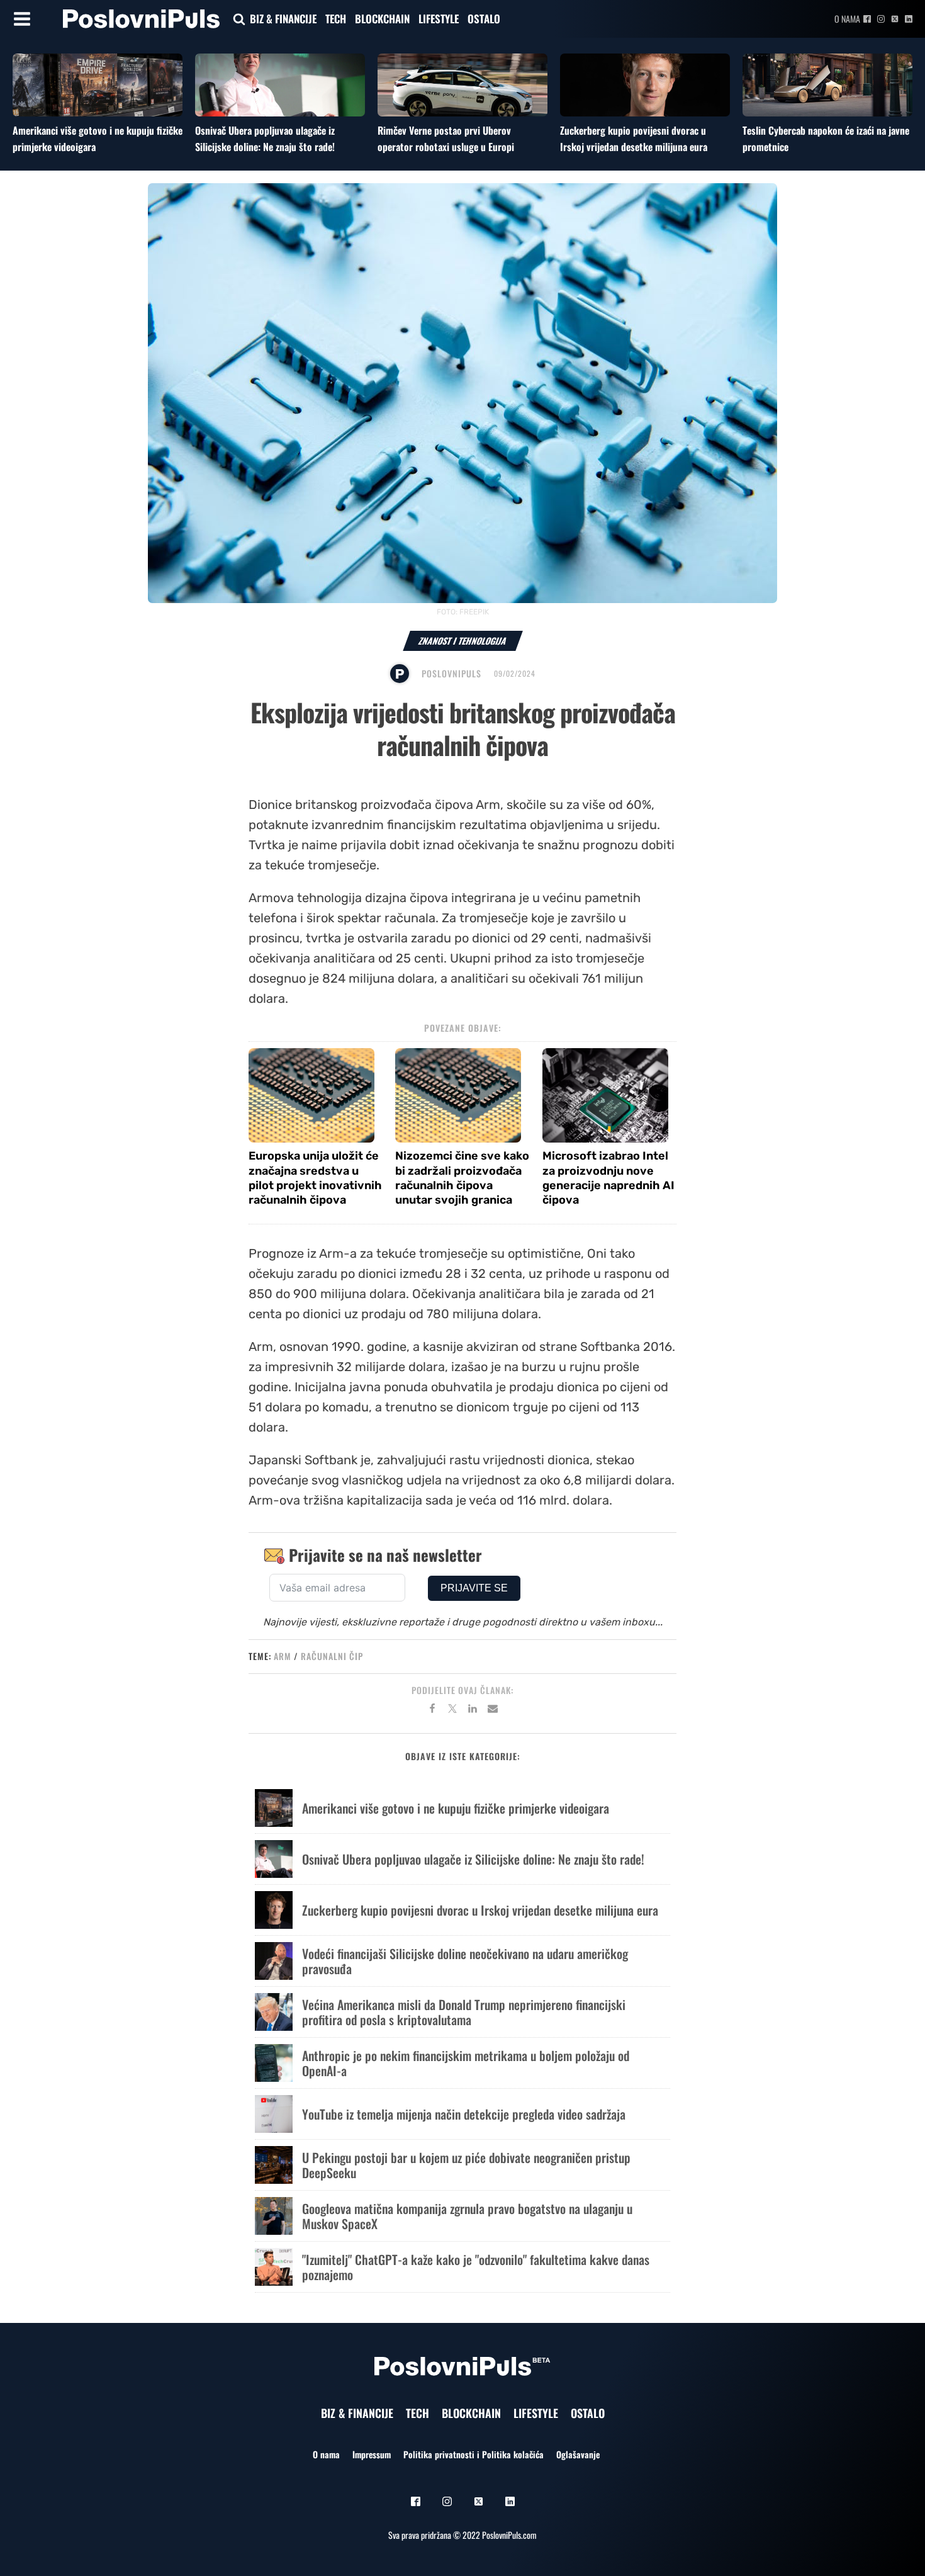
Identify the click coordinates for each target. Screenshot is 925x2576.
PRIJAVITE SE (474, 1588)
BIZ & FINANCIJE (283, 19)
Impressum (372, 2454)
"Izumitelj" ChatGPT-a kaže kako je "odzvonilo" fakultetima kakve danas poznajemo (476, 2267)
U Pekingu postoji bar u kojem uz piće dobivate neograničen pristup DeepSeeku (466, 2165)
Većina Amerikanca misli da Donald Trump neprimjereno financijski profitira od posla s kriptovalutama (464, 2012)
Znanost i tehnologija (463, 641)
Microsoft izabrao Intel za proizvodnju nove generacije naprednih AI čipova (608, 1178)
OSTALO (484, 19)
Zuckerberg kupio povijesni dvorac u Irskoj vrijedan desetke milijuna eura (634, 138)
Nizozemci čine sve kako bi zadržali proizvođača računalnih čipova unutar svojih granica (462, 1178)
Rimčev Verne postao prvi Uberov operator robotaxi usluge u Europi (446, 138)
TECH (336, 19)
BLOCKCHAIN (382, 19)
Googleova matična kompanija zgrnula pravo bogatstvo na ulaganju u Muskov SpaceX (467, 2216)
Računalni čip (332, 1656)
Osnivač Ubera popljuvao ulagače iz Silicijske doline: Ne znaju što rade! (265, 138)
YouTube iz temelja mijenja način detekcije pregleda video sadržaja (464, 2114)
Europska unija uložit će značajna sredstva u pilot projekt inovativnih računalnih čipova (315, 1178)
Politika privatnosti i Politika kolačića (474, 2454)
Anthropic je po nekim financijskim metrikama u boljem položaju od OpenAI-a (466, 2063)
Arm (283, 1656)
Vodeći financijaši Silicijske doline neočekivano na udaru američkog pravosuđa (465, 1961)
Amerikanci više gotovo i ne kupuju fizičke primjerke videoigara (456, 1808)
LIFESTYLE (439, 19)
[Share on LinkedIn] (473, 1710)
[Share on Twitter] (452, 1710)
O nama (847, 19)
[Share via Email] (493, 1710)
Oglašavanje (578, 2454)
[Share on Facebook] (432, 1710)
